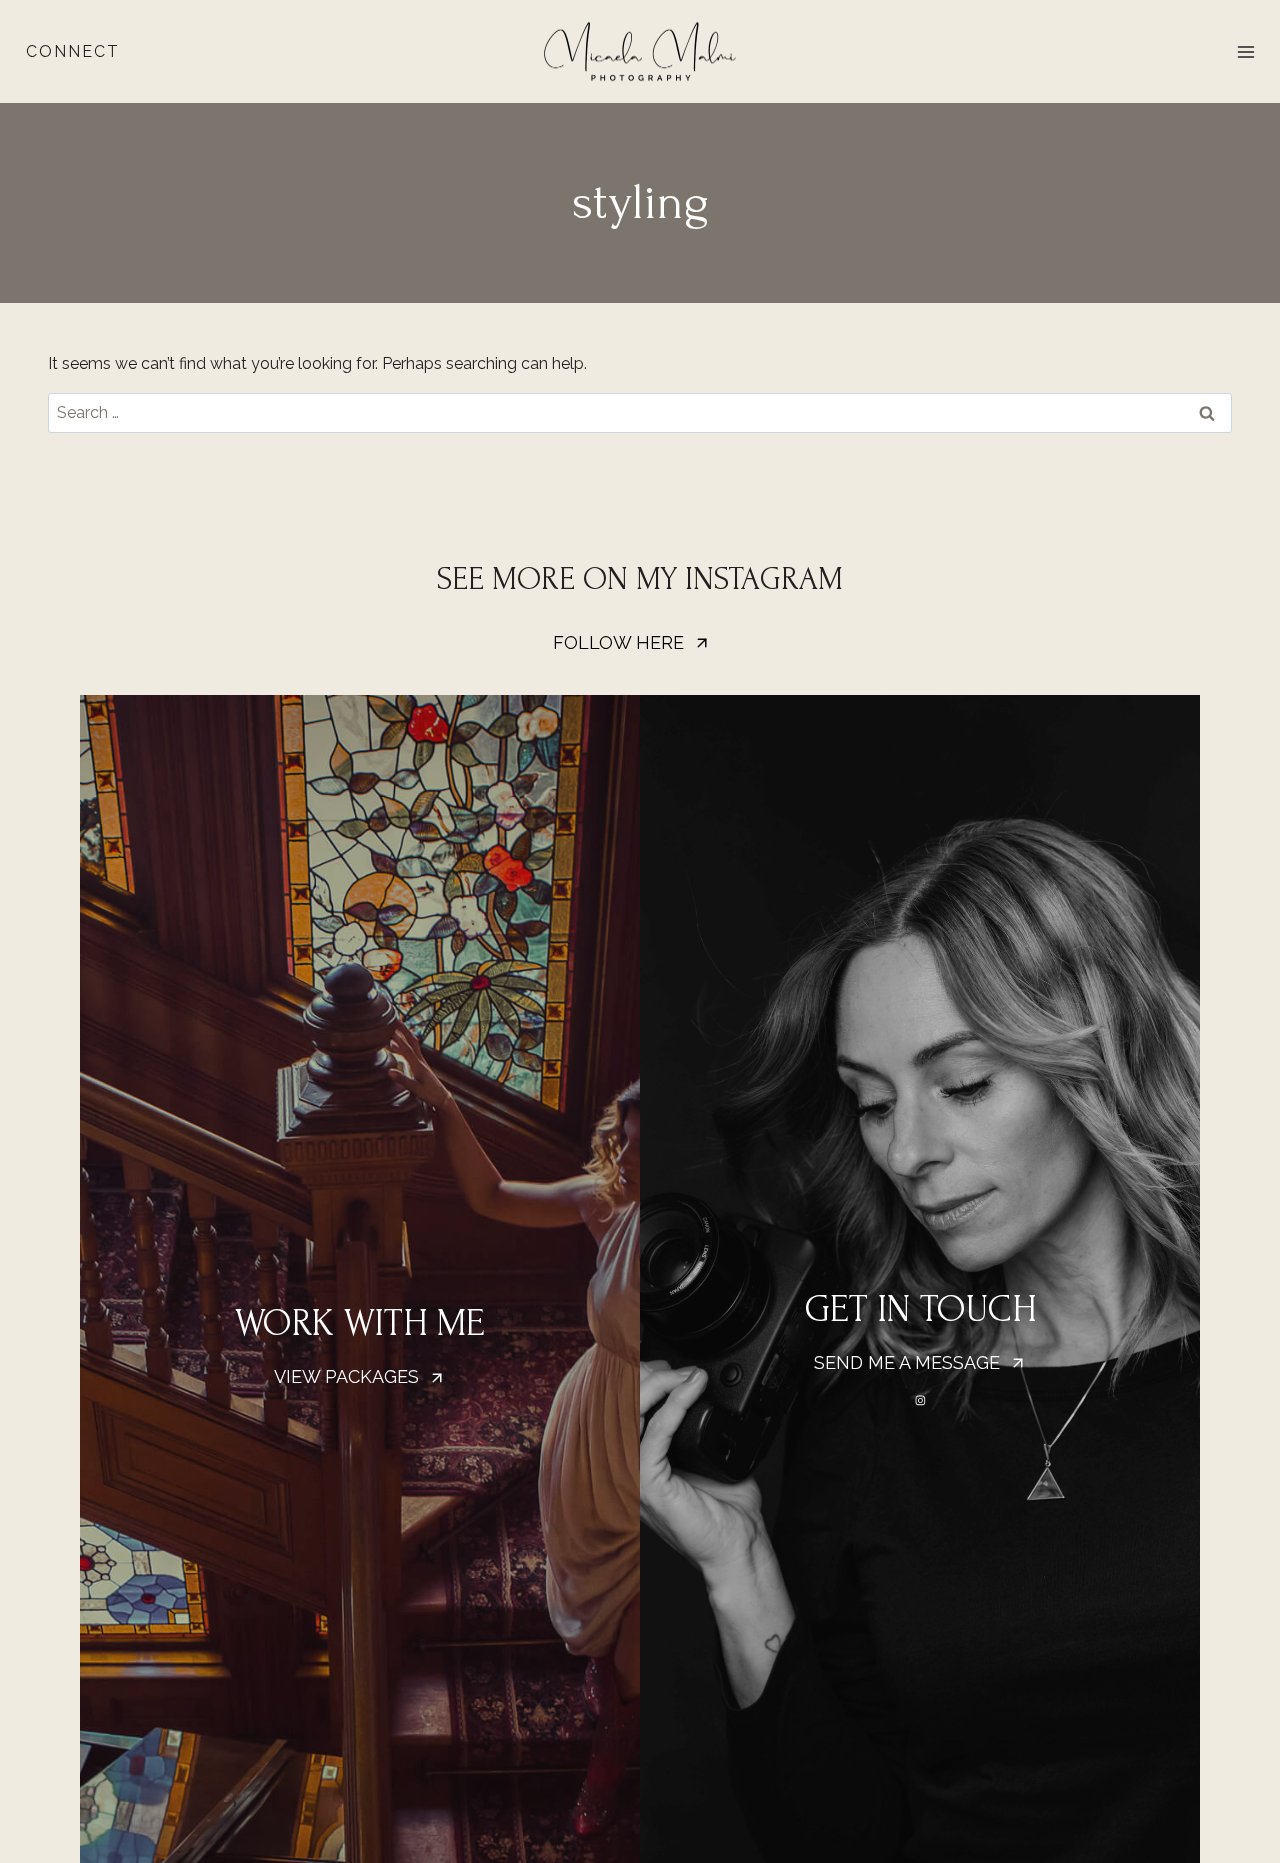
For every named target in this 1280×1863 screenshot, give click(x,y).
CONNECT (73, 51)
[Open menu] (1245, 51)
